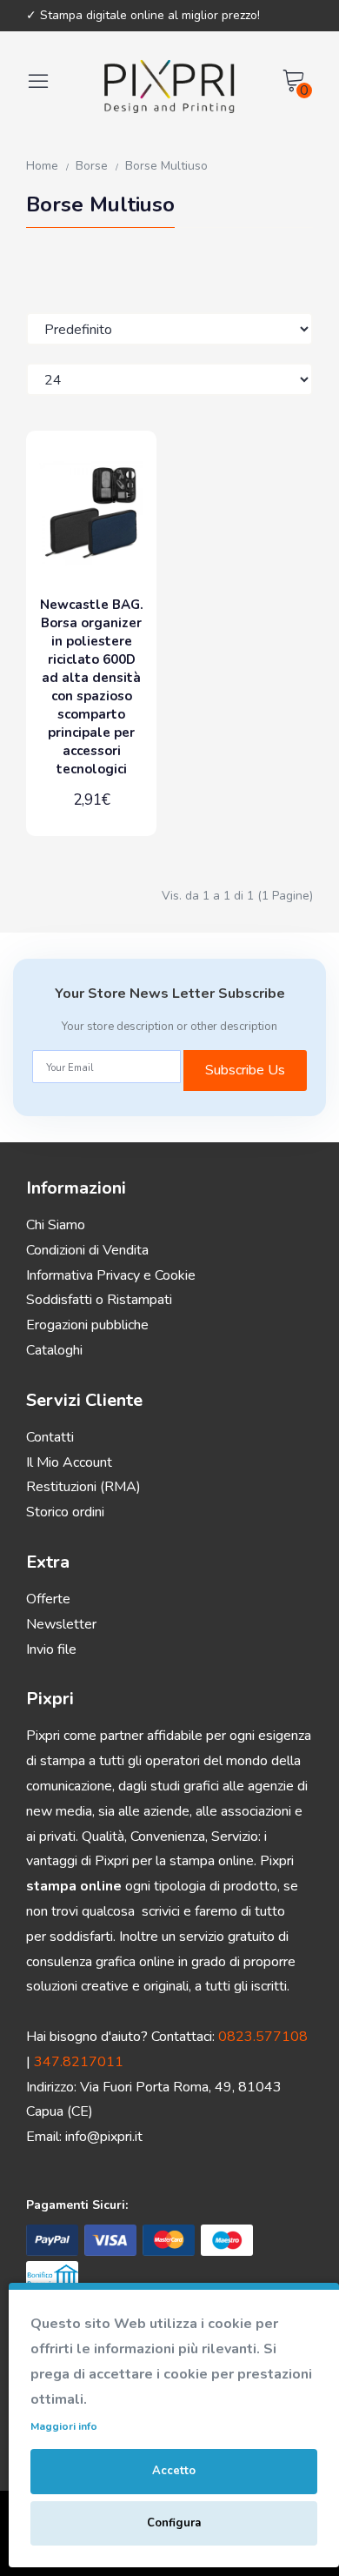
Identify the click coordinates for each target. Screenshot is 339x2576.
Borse (92, 166)
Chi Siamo (56, 1225)
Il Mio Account (69, 1462)
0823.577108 (263, 2037)
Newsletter (61, 1624)
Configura (174, 2523)
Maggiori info (64, 2426)
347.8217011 (79, 2062)
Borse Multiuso (166, 166)
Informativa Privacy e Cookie (111, 1275)
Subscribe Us (245, 1070)
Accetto (174, 2471)
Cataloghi (54, 1350)
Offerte (48, 1599)
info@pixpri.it (104, 2137)
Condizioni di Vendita (87, 1250)
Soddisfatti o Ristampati (99, 1300)
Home (42, 166)
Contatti (50, 1437)
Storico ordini (65, 1512)
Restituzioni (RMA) (83, 1487)
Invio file (51, 1649)
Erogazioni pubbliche (87, 1325)
